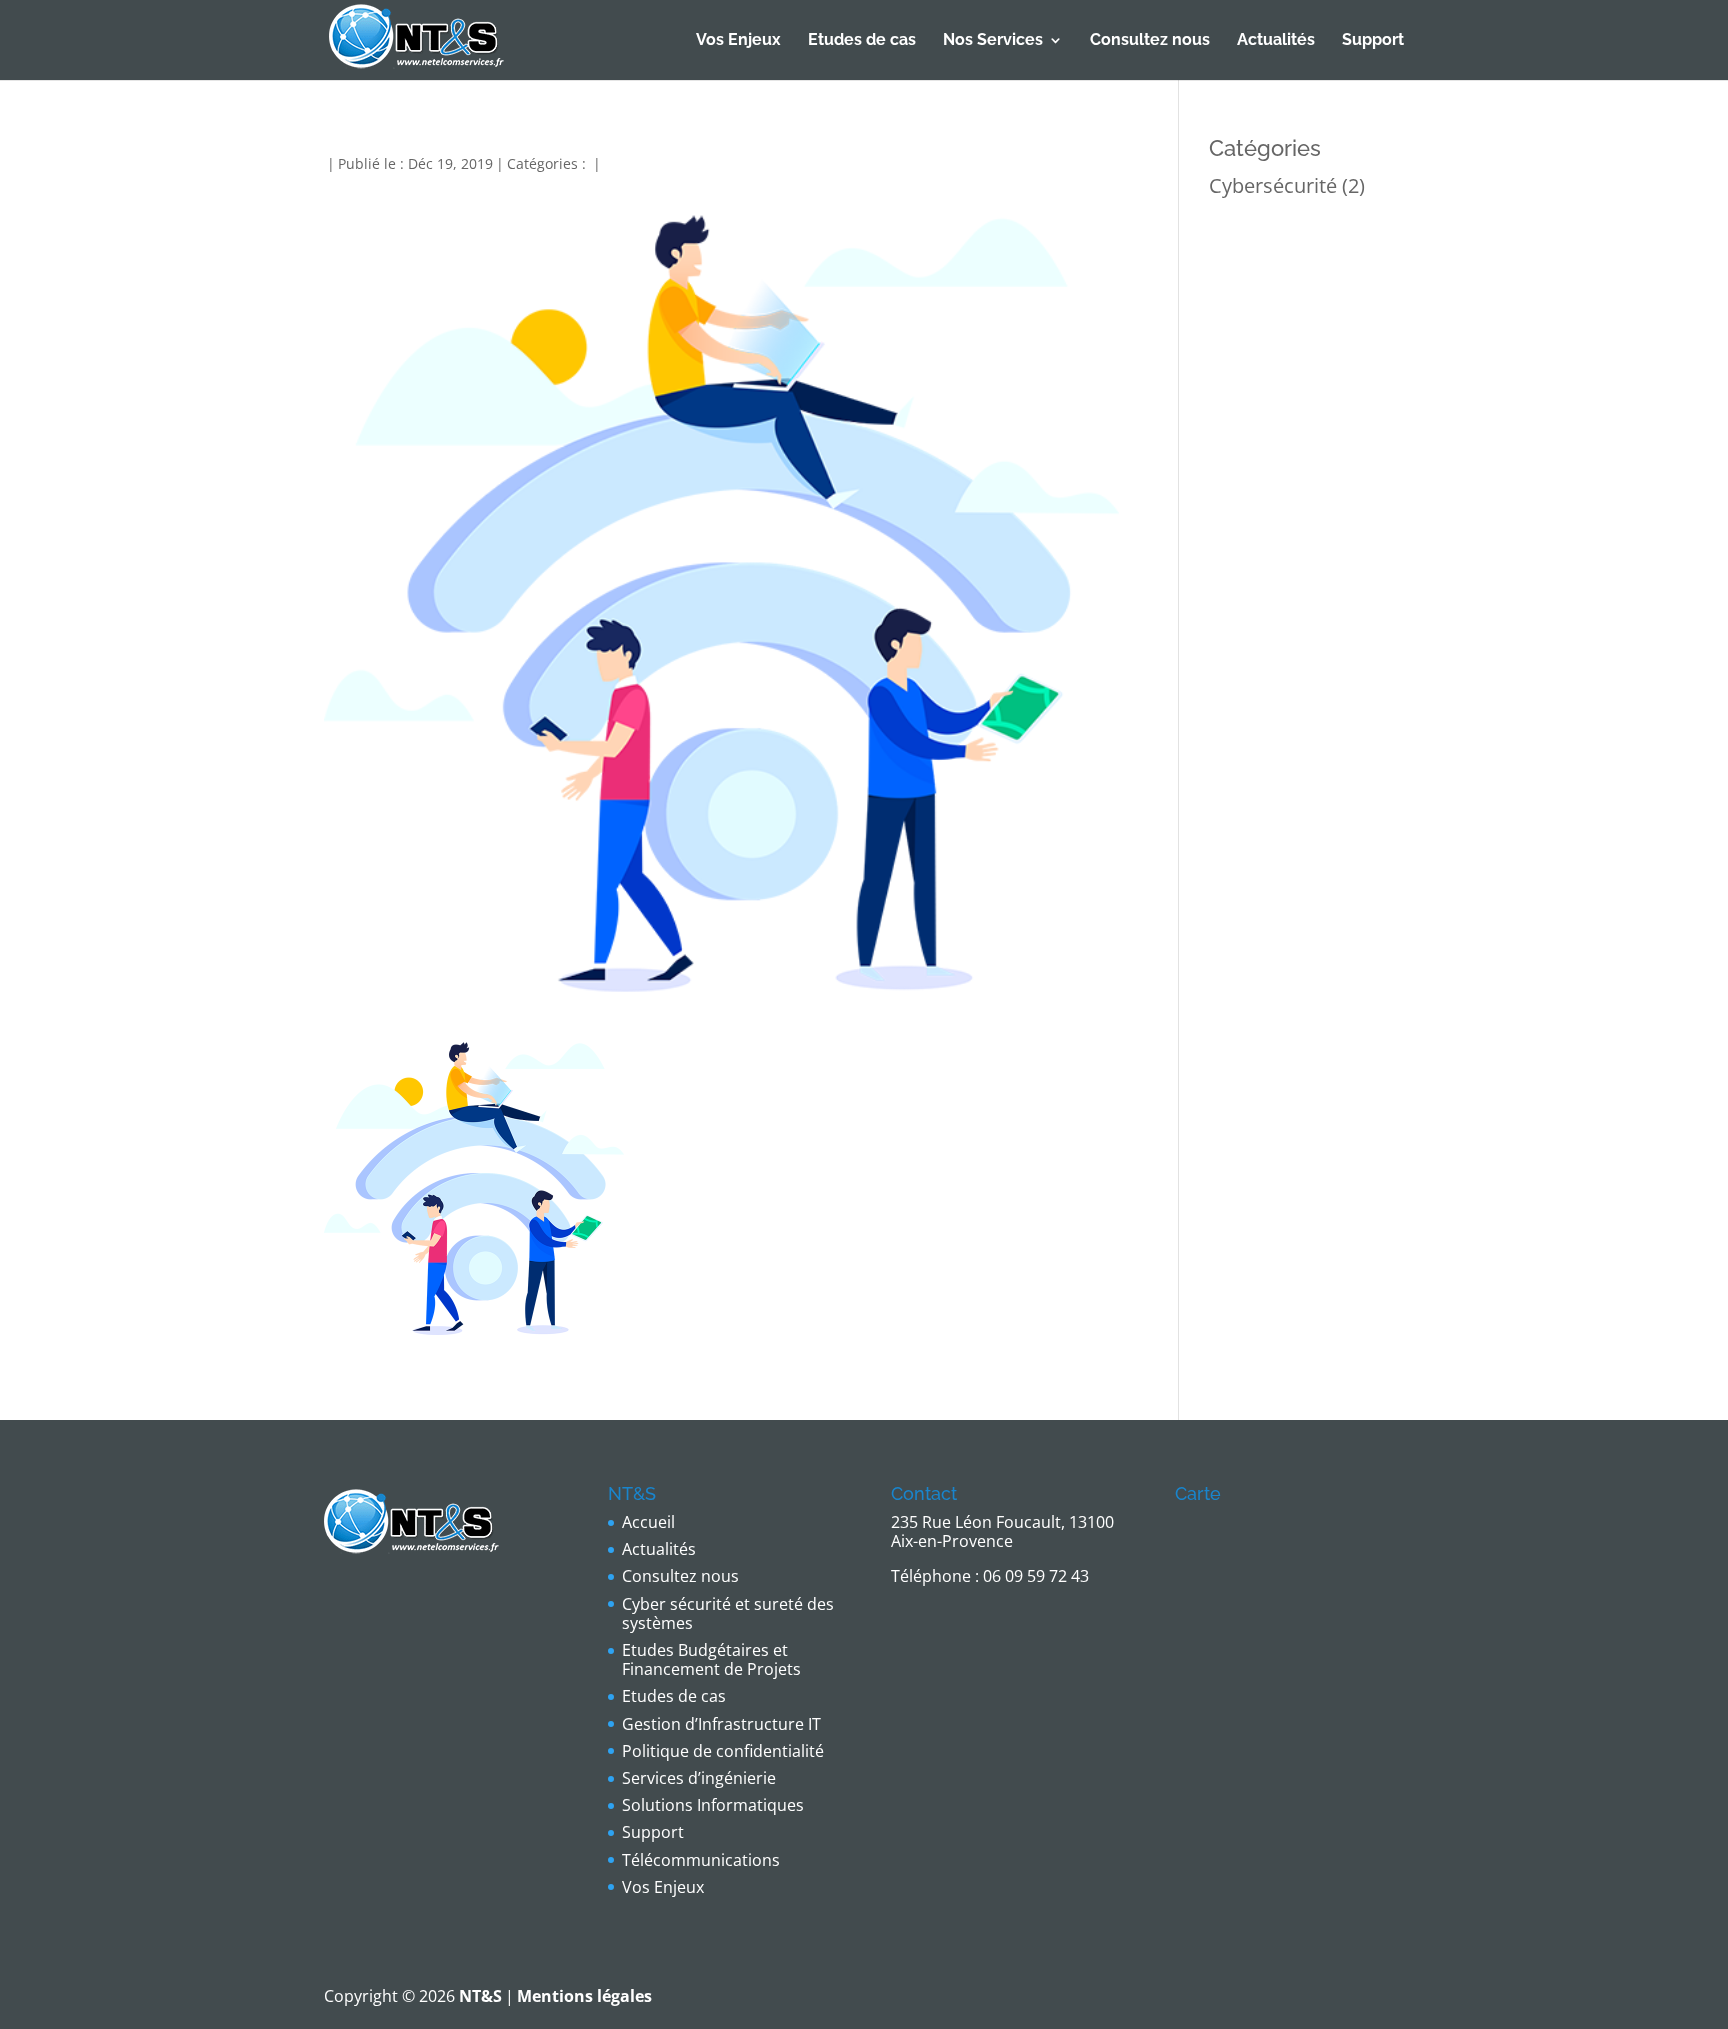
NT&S (480, 1996)
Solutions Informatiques (713, 1805)
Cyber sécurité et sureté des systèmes (728, 1613)
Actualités (1276, 41)
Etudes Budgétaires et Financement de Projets (711, 1659)
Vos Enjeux (738, 41)
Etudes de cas (862, 41)
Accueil (648, 1522)
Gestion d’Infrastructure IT (721, 1724)
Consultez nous (1150, 41)
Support (1373, 41)
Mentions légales (584, 1996)
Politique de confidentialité (723, 1751)
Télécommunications (701, 1860)
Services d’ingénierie (699, 1778)
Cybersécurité (1273, 185)
